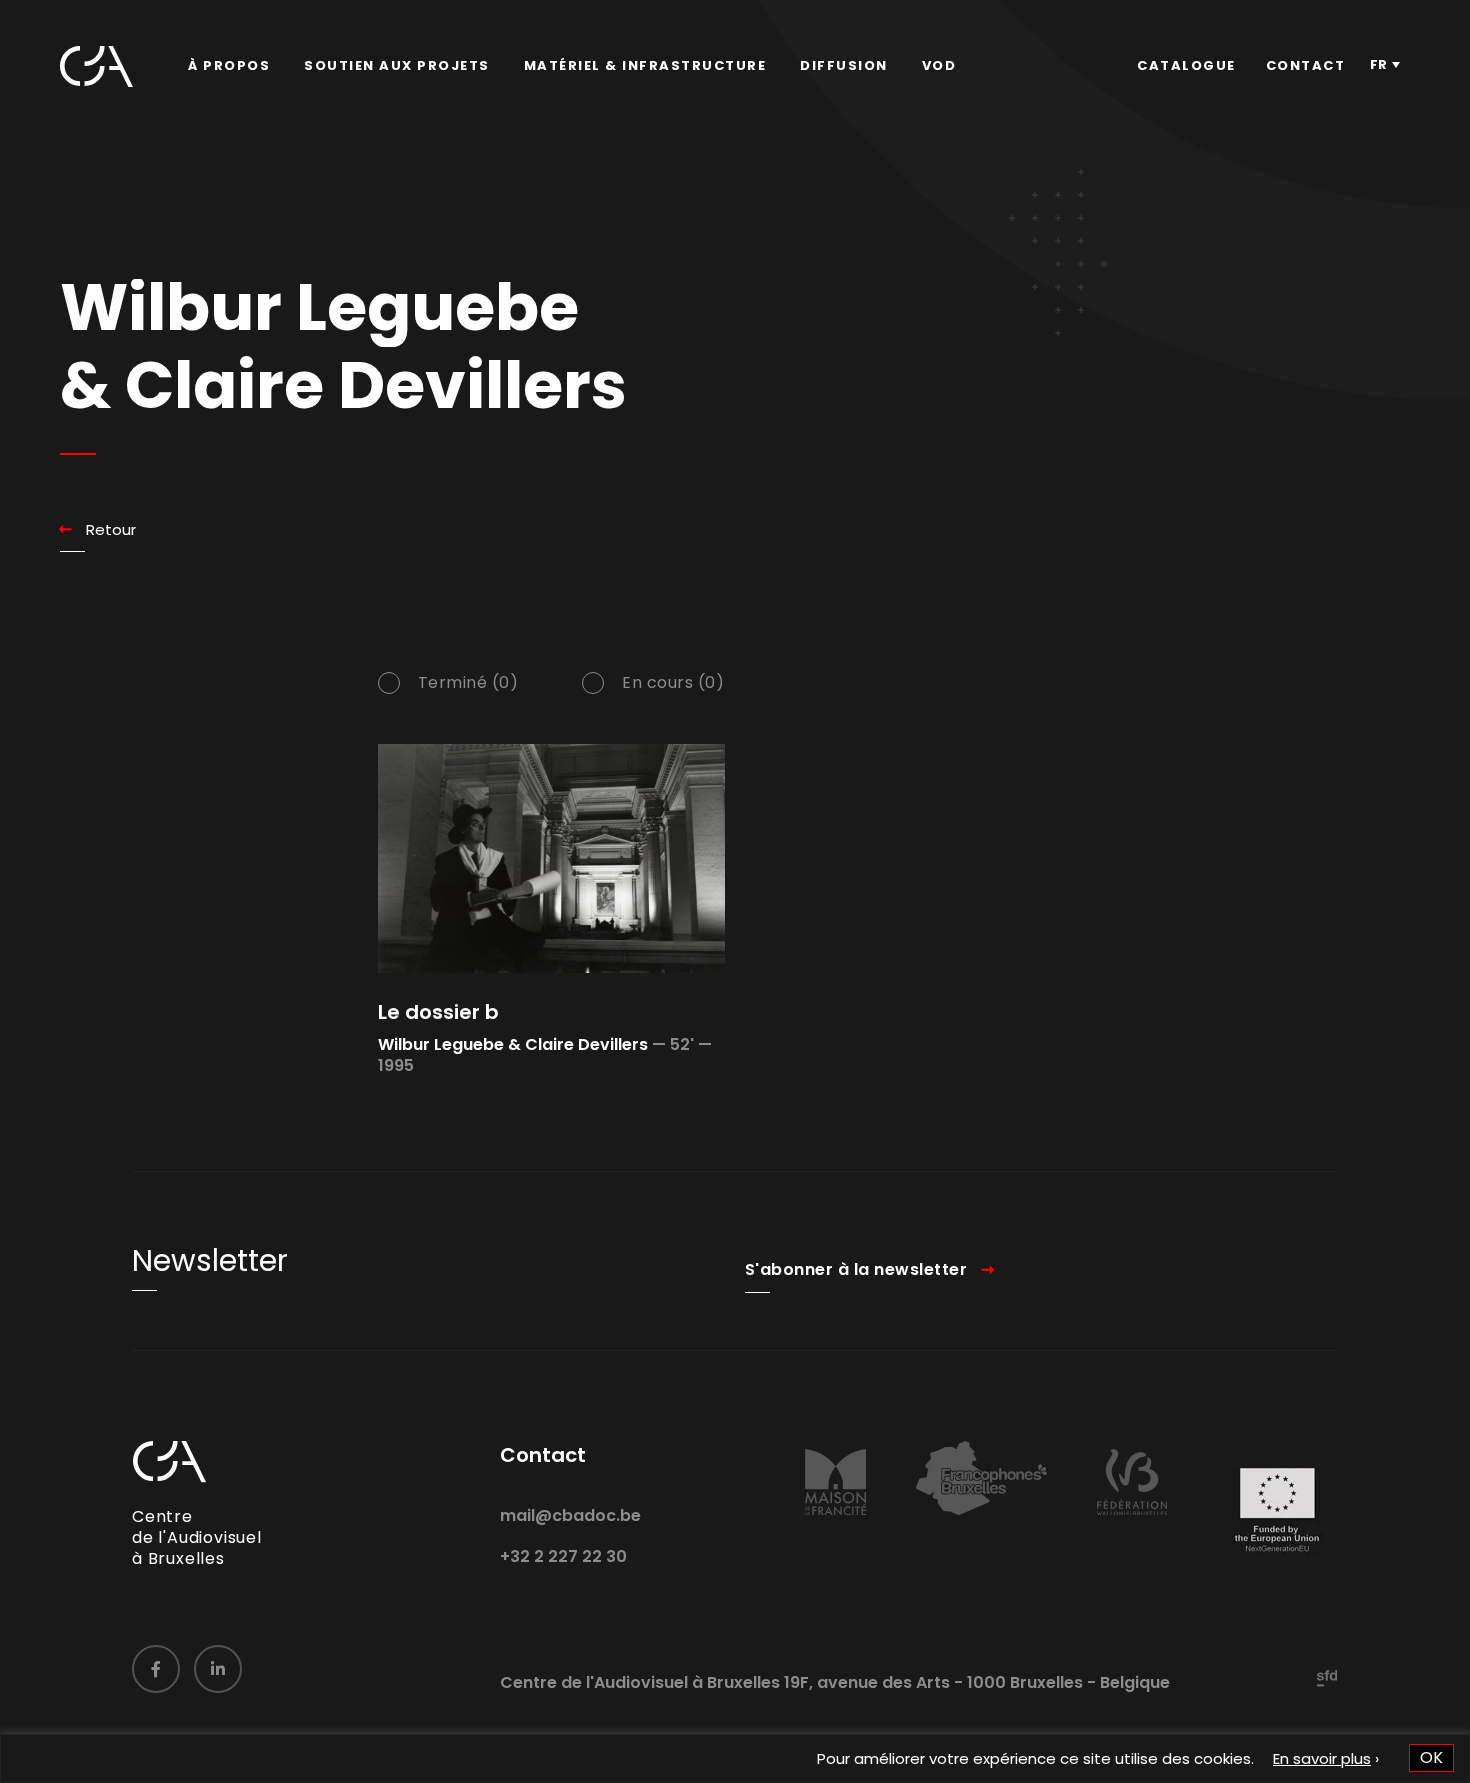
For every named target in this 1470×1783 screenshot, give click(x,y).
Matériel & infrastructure (645, 65)
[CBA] (96, 66)
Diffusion (844, 65)
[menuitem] (229, 66)
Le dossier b (438, 1012)
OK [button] (1431, 1757)
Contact (1306, 65)
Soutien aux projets (397, 65)
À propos (229, 65)
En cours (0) (673, 683)
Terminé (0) (468, 683)
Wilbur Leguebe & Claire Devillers (513, 1044)
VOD (939, 65)
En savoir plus (1322, 1758)
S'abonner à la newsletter (856, 1269)
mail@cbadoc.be (570, 1515)
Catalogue (1186, 65)
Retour (111, 529)
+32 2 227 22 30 (563, 1556)
